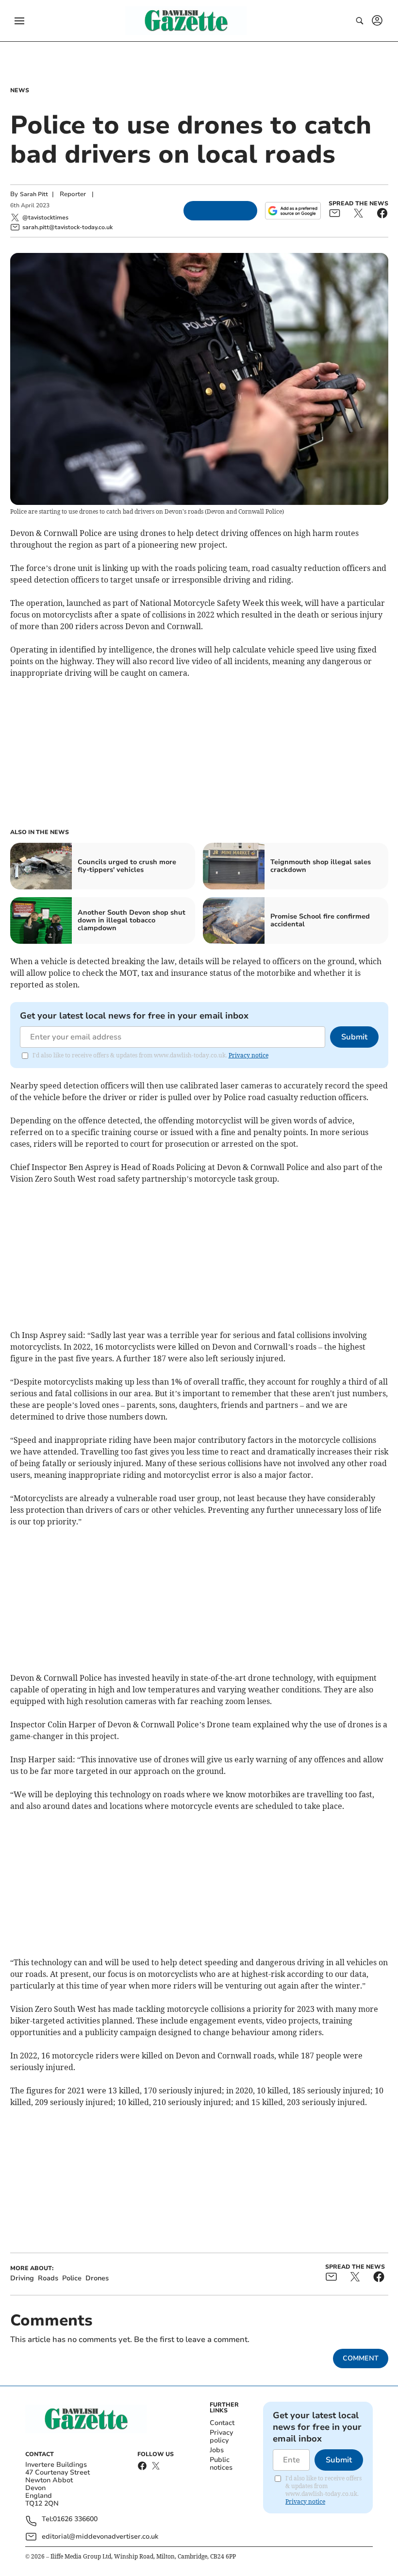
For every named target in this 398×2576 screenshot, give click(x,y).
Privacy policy (221, 2436)
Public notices (221, 2464)
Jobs (217, 2450)
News (20, 90)
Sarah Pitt (34, 194)
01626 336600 (75, 2519)
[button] (19, 21)
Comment (361, 2358)
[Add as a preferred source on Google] (293, 211)
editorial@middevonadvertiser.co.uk (100, 2536)
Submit (354, 1037)
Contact (222, 2423)
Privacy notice (249, 1055)
